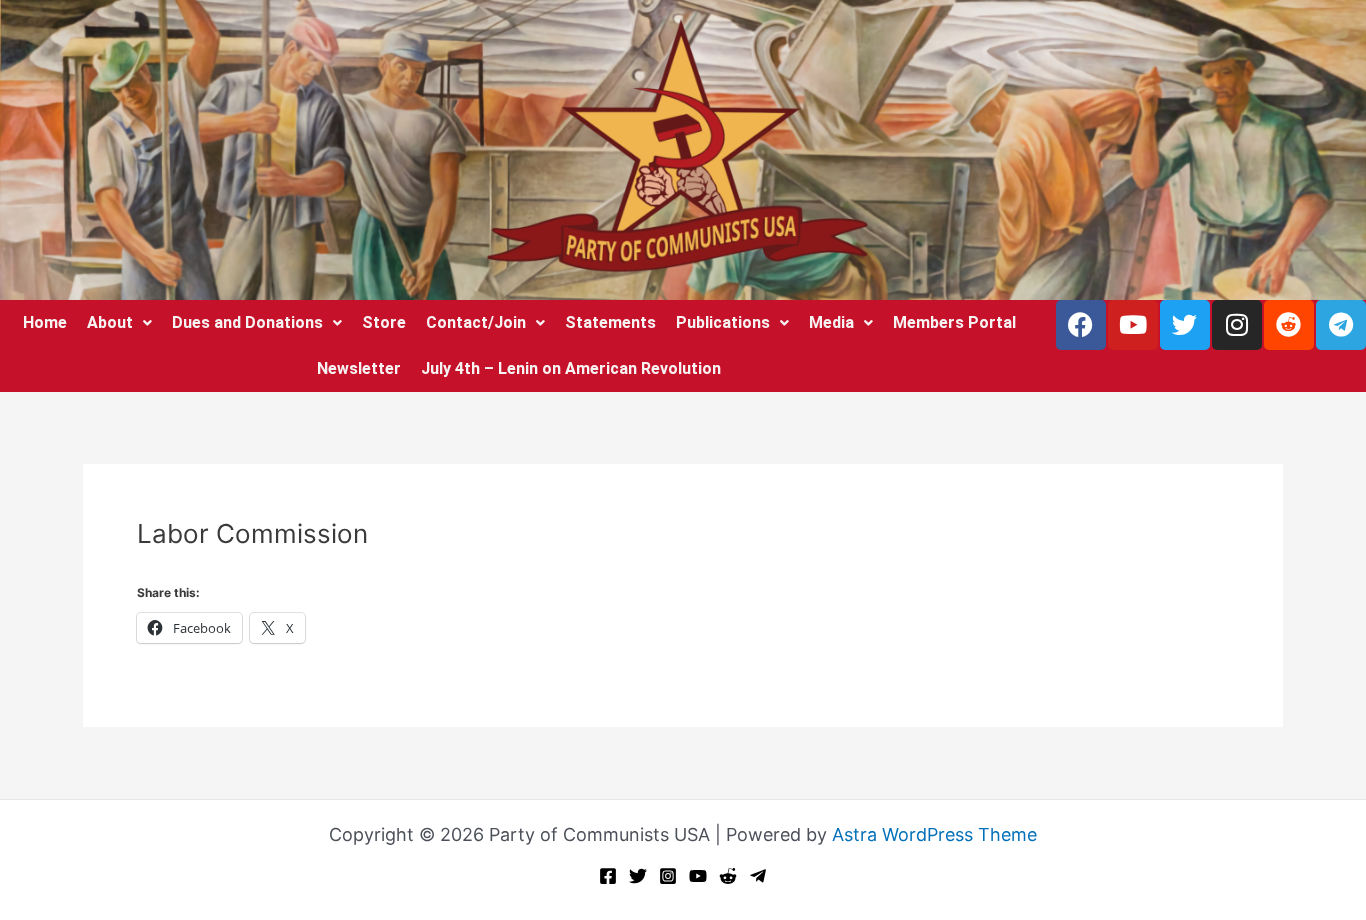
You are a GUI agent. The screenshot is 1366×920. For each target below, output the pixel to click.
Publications (723, 322)
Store (384, 322)
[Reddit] (728, 876)
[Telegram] (758, 876)
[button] (119, 323)
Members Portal (954, 322)
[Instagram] (668, 876)
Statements (610, 322)
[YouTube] (698, 876)
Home (45, 322)
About (110, 322)
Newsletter (359, 368)
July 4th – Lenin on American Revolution (571, 368)
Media (831, 322)
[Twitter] (638, 876)
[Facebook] (608, 876)
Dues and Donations (247, 322)
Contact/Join (476, 322)
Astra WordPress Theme (934, 834)
